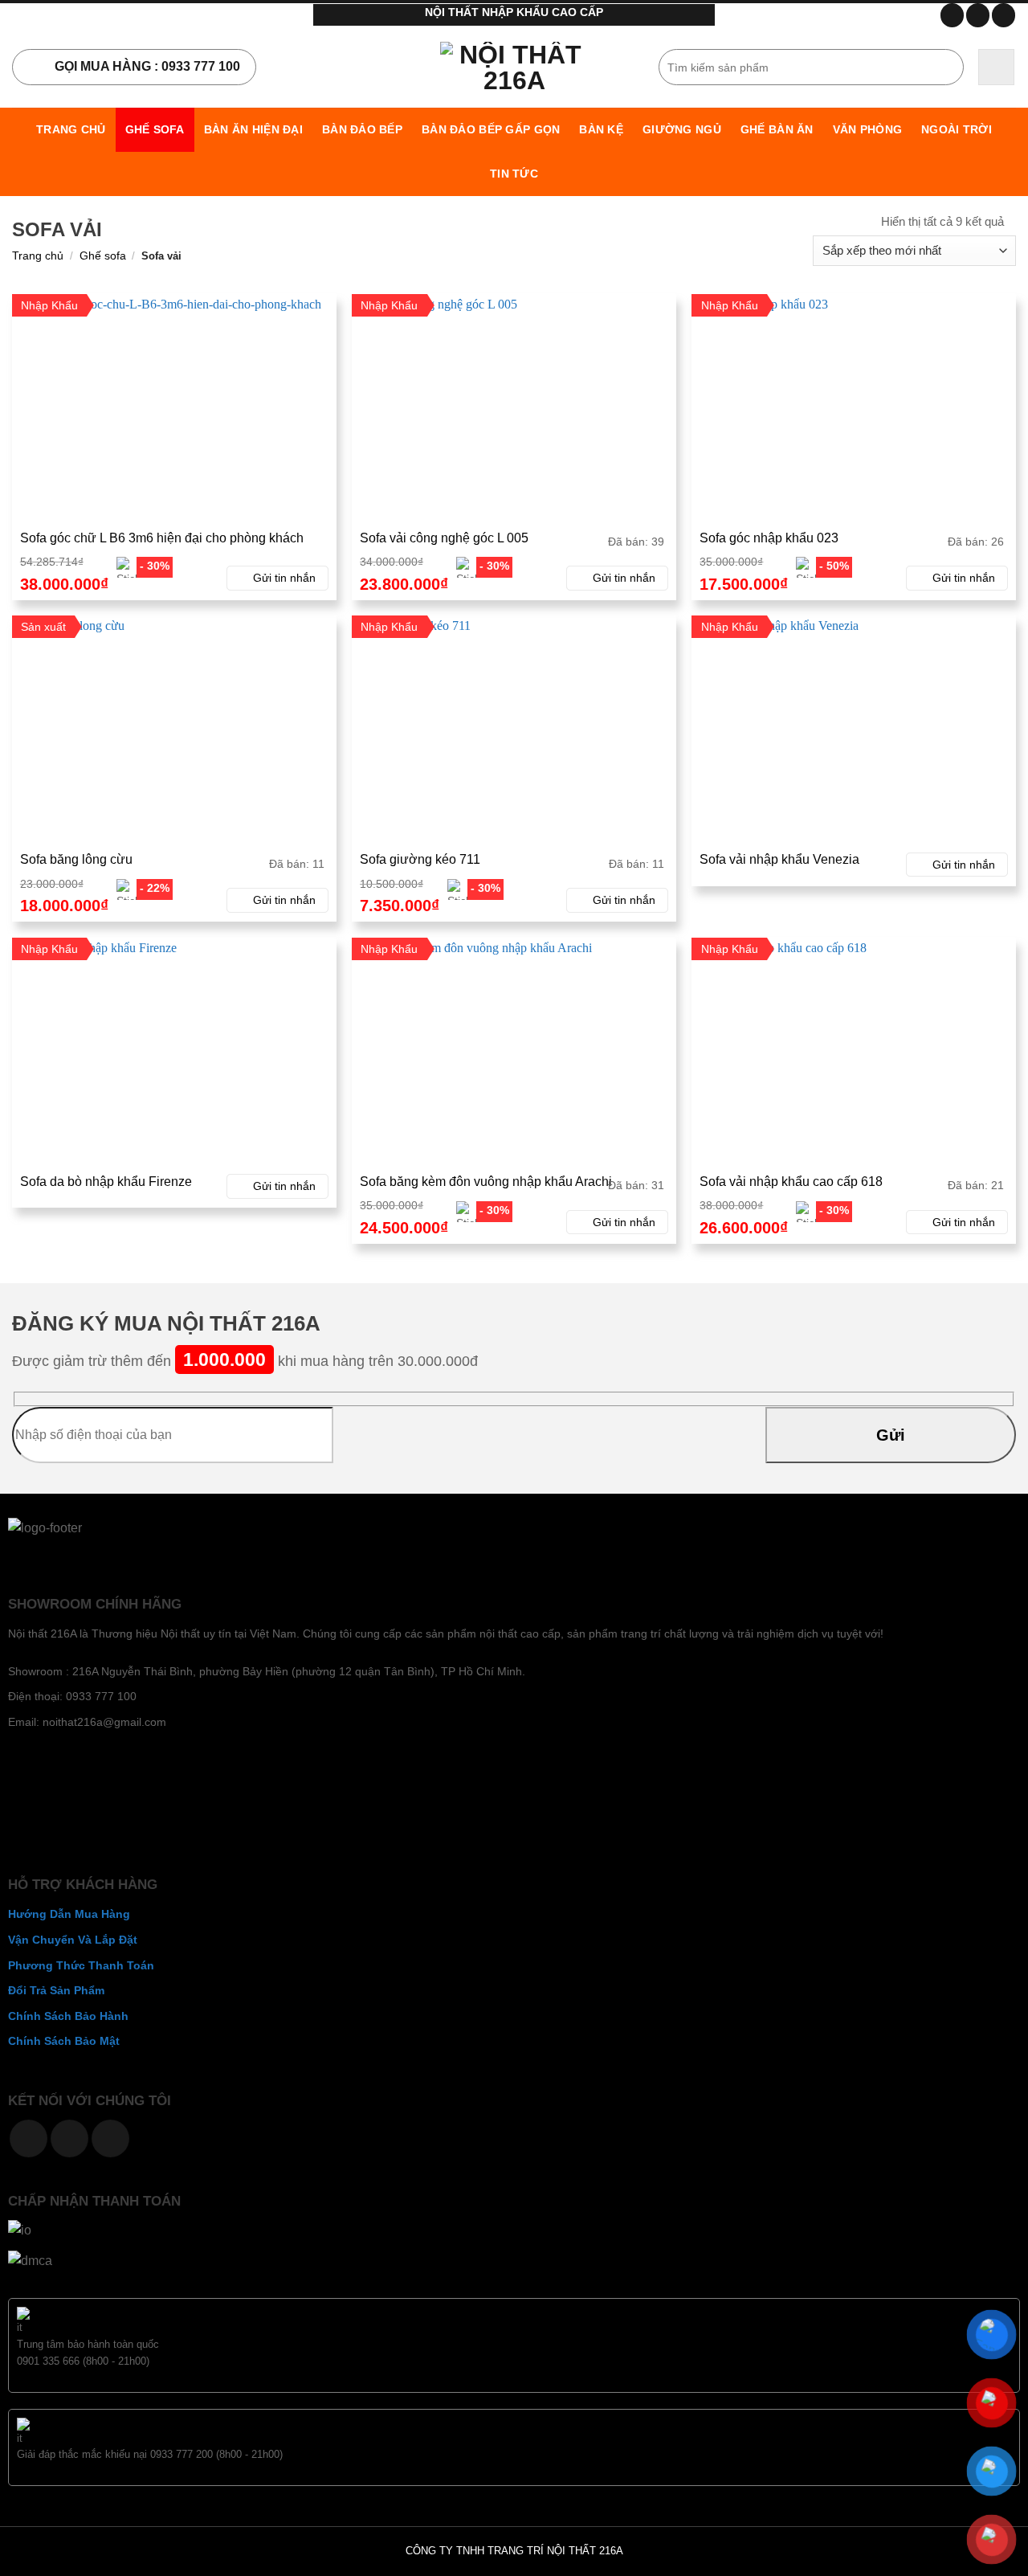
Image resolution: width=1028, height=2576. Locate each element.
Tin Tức (514, 174)
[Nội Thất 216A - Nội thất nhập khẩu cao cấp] (514, 67)
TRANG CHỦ (71, 129)
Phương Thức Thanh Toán (81, 1965)
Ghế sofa (155, 129)
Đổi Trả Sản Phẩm (56, 1990)
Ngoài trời (957, 129)
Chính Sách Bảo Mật (64, 2041)
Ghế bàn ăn (777, 129)
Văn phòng (868, 129)
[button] (996, 67)
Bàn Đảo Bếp (362, 129)
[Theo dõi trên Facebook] (952, 15)
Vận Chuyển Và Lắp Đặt (73, 1940)
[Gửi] (949, 67)
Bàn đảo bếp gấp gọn (491, 129)
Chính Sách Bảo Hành (68, 2016)
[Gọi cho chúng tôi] (69, 2138)
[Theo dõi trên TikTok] (978, 15)
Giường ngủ (682, 129)
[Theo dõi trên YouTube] (1004, 15)
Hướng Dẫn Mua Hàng (69, 1914)
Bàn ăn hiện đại (253, 129)
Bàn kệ (601, 129)
